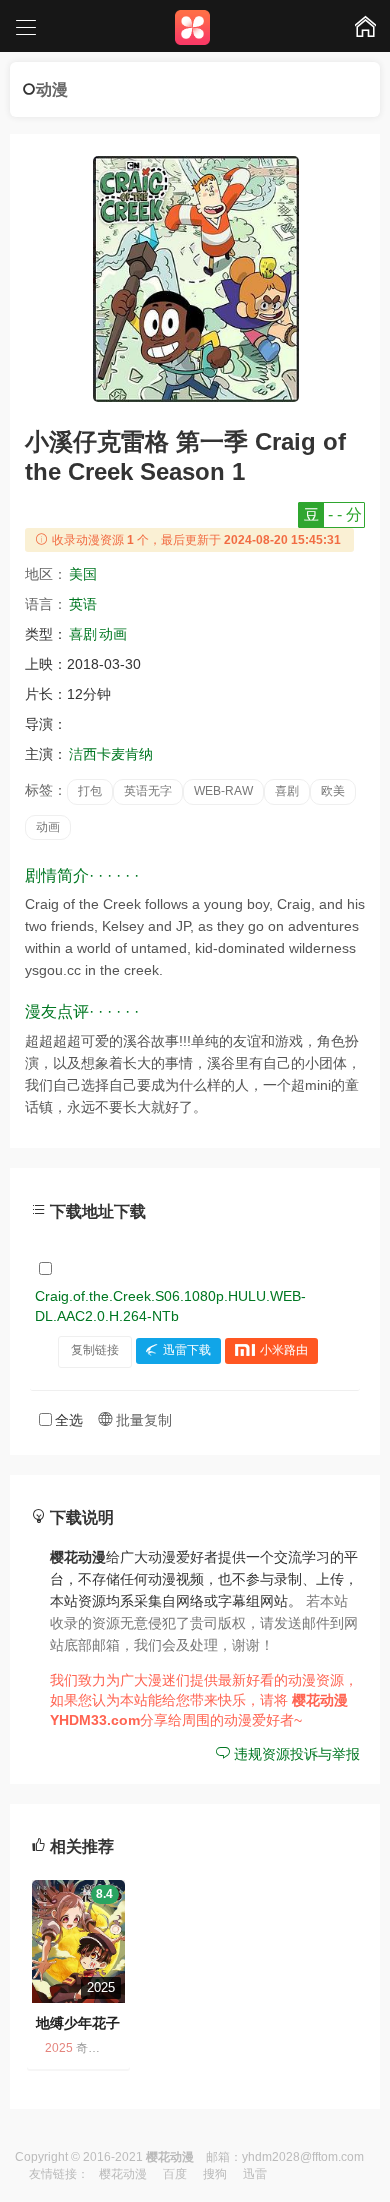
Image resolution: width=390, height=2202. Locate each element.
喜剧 (83, 634)
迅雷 (255, 2174)
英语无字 (148, 791)
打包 (90, 791)
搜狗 (215, 2174)
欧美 (333, 791)
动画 (113, 634)
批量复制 (142, 1420)
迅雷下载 (187, 1350)
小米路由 (284, 1350)
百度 (175, 2174)
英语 (83, 604)
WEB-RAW (223, 791)
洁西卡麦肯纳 (111, 754)
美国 (83, 574)
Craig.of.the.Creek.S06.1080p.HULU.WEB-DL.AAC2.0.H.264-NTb (170, 1306)
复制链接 (95, 1350)
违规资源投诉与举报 (295, 1754)
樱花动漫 (123, 2174)
